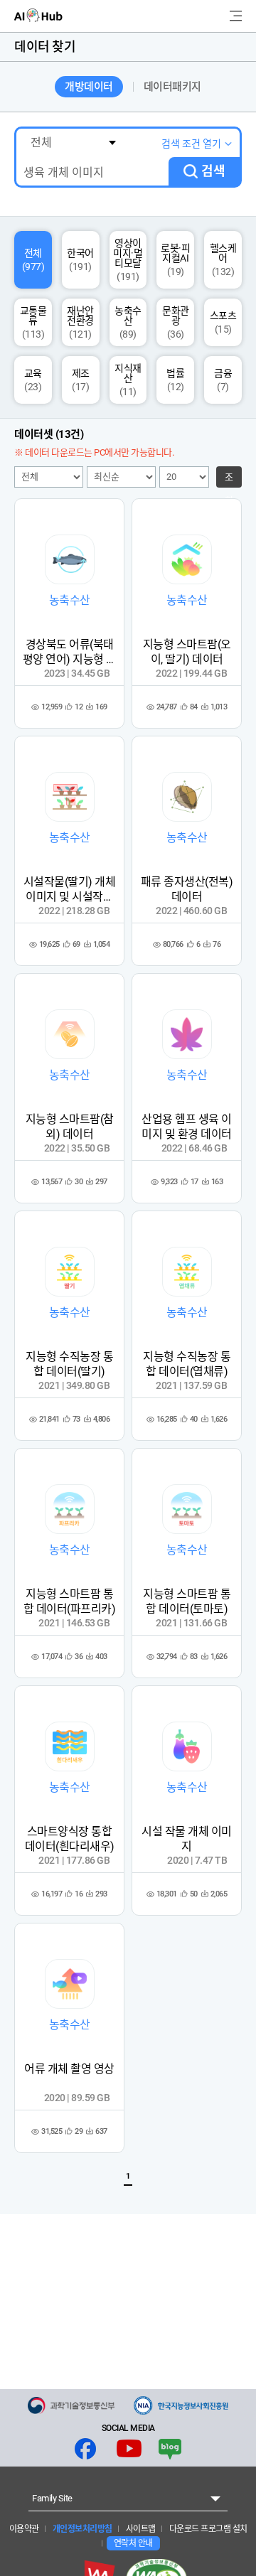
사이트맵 (140, 2529)
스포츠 (223, 322)
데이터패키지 (172, 87)
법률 (175, 380)
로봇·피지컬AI (175, 260)
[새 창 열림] (71, 2405)
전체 (33, 260)
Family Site (52, 2498)
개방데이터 (89, 87)
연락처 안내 (133, 2543)
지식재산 (128, 380)
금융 (223, 380)
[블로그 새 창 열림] (170, 2449)
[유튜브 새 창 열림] (129, 2449)
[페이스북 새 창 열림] (85, 2449)
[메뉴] (236, 16)
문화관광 (176, 322)
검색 (213, 171)
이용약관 (24, 2529)
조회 (229, 480)
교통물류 (33, 322)
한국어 (80, 260)
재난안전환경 (80, 322)
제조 (81, 380)
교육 (33, 380)
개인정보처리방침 (81, 2529)
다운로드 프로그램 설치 (207, 2529)
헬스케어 (223, 260)
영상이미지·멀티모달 (128, 260)
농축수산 (128, 322)
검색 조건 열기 (191, 144)
